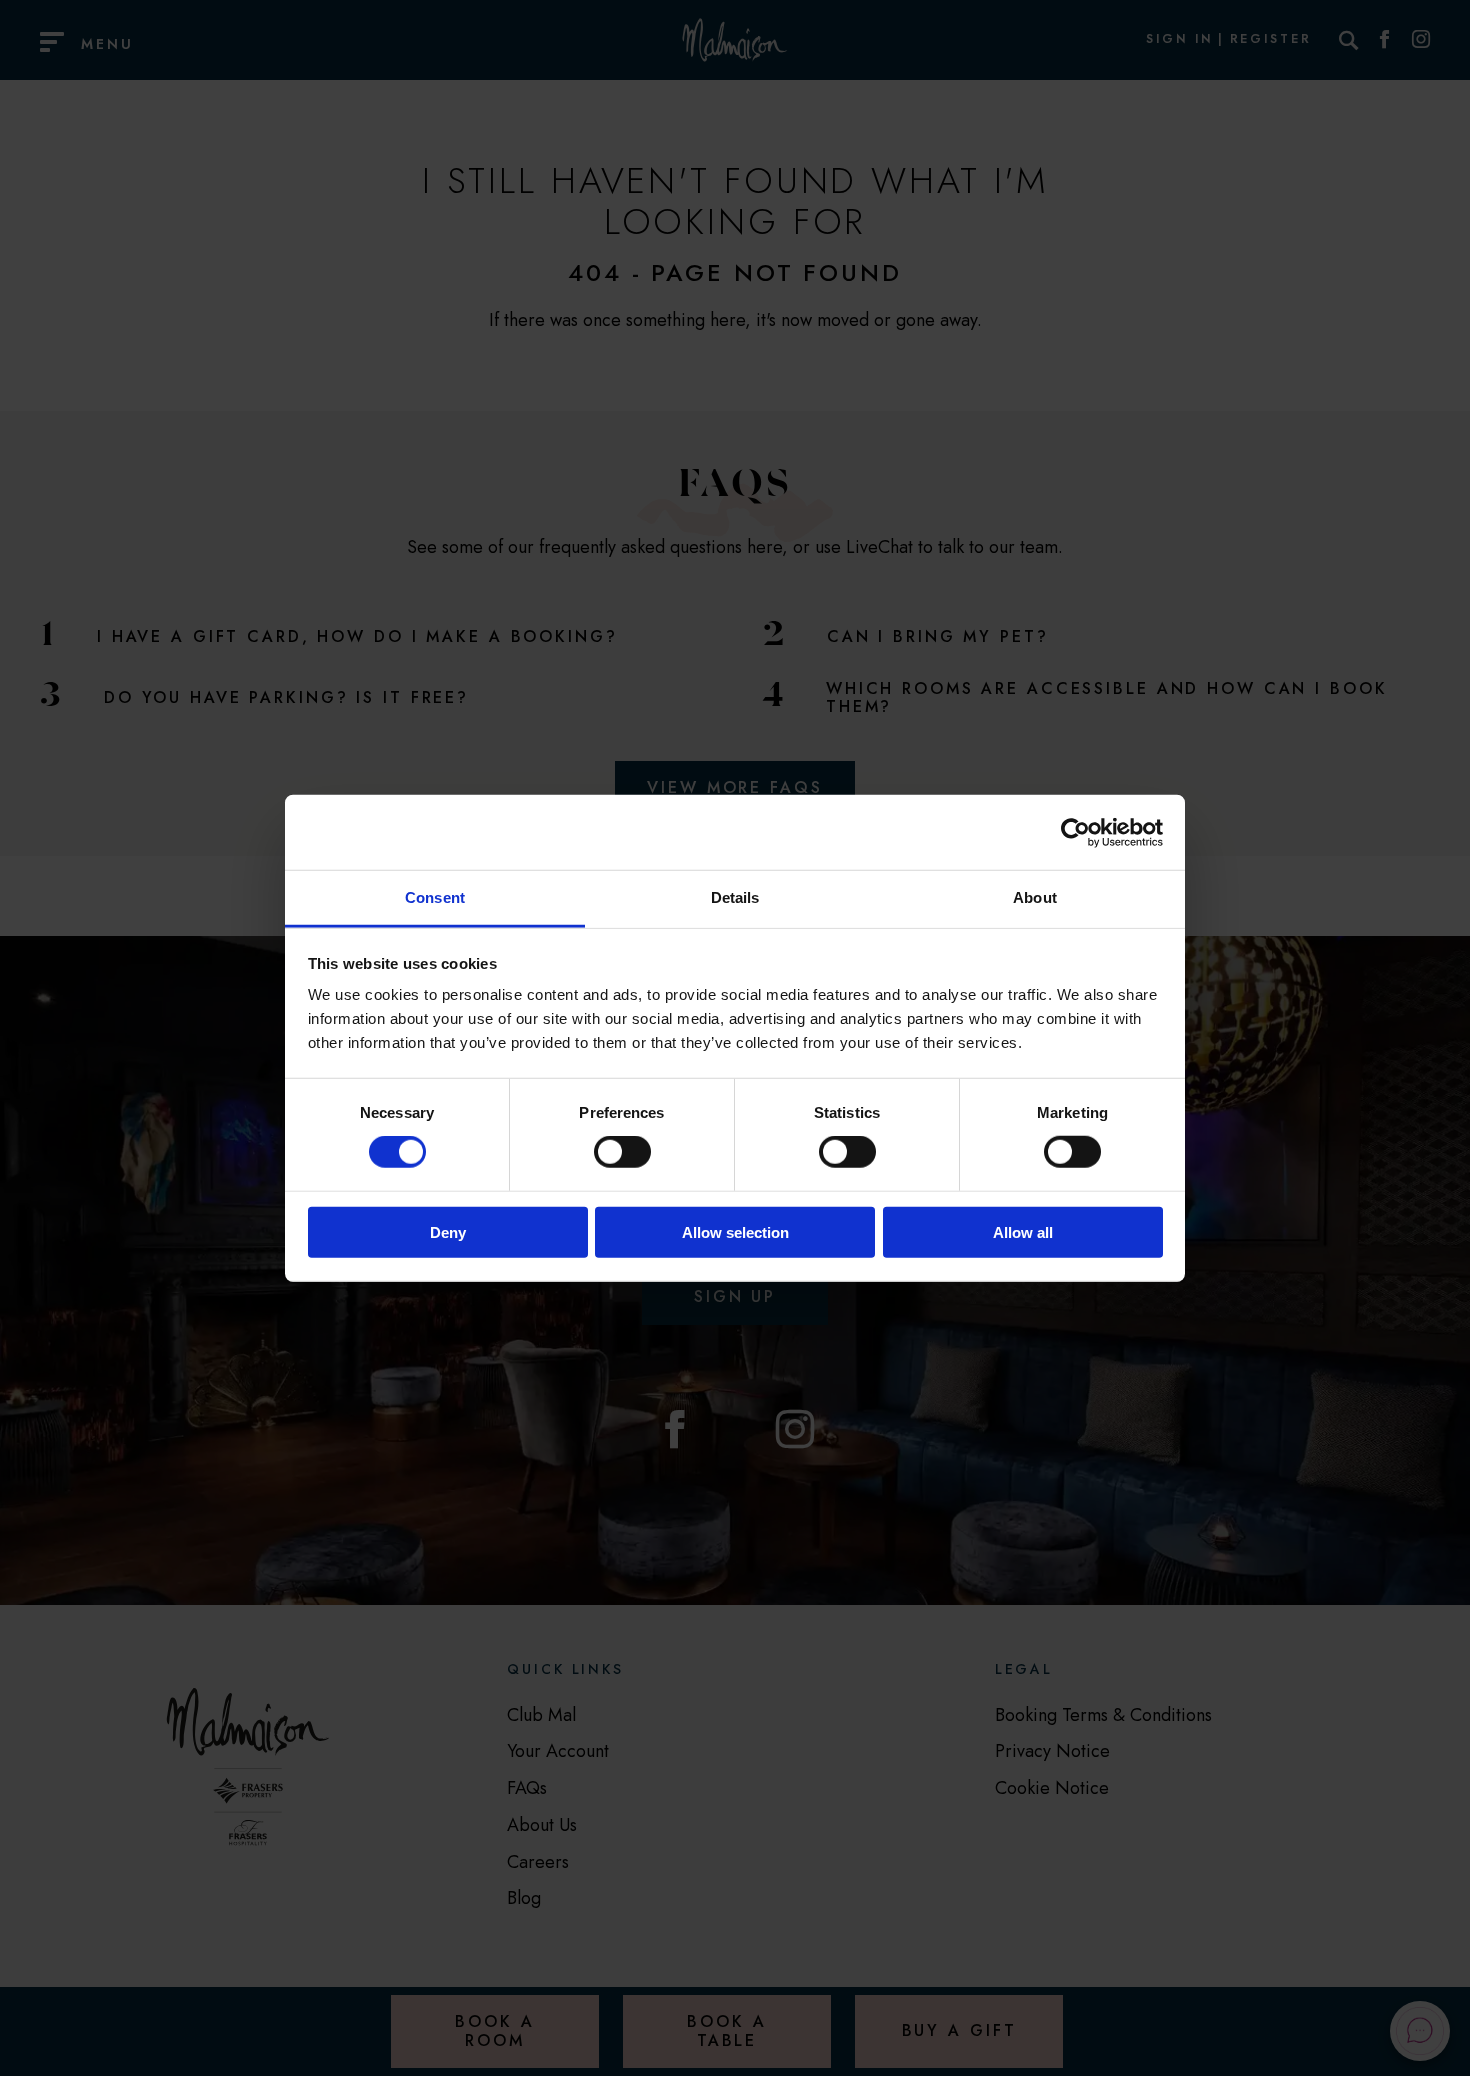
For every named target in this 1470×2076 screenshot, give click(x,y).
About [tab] (1035, 897)
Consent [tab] (435, 897)
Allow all (1023, 1232)
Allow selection (735, 1232)
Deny (448, 1232)
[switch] (622, 1152)
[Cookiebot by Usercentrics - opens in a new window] (1075, 832)
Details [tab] (735, 897)
